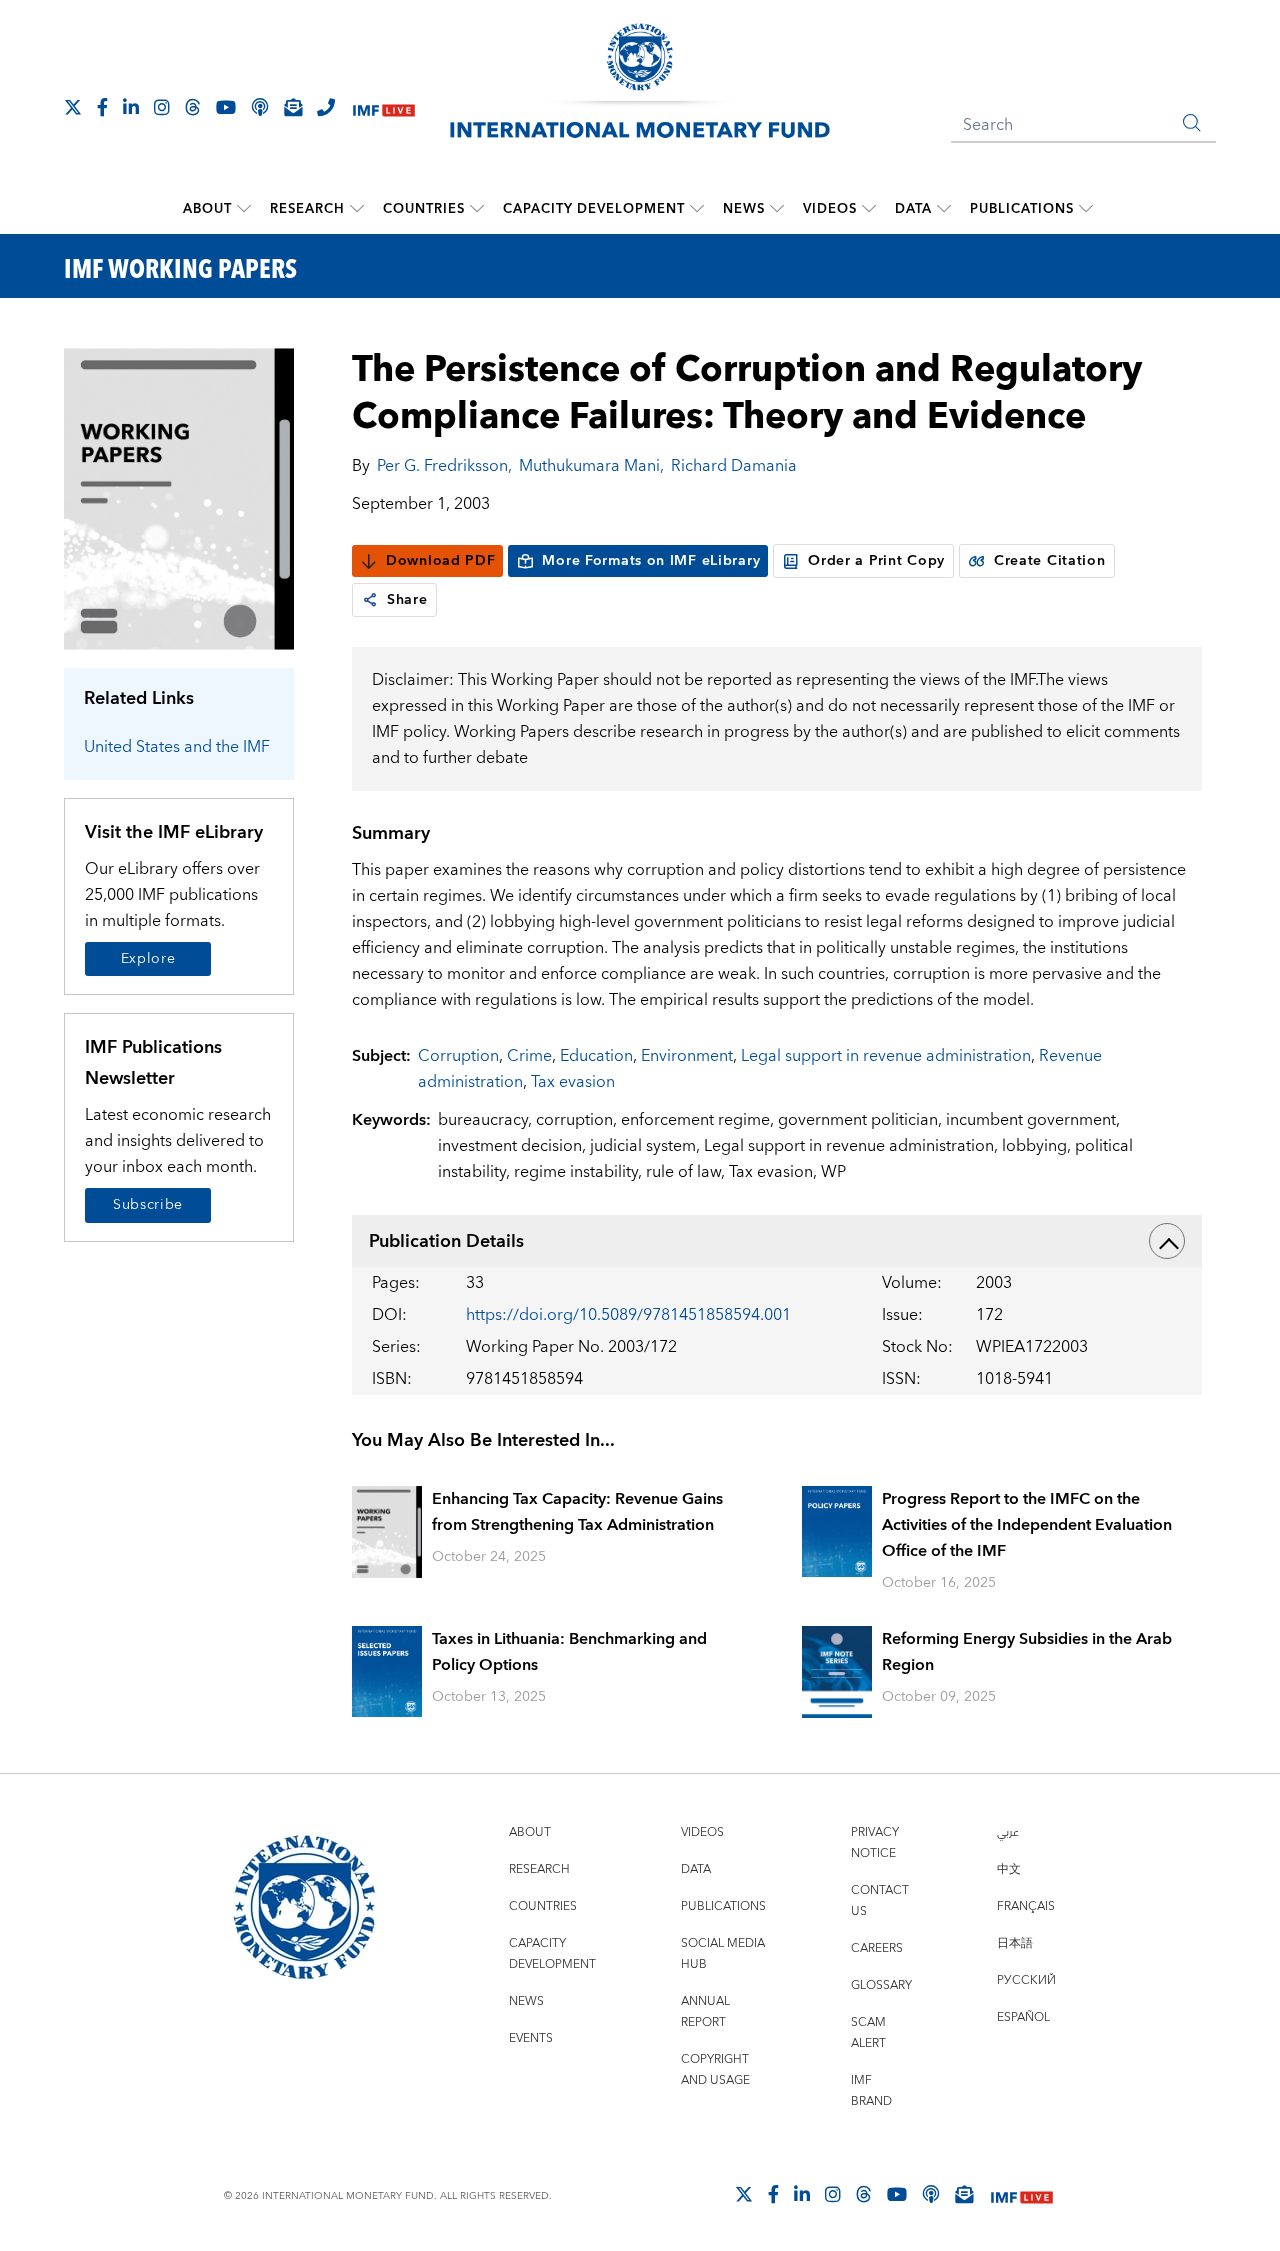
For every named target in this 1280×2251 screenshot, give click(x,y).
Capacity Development (594, 209)
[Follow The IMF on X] (73, 107)
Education (596, 1056)
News (744, 209)
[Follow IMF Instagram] (162, 107)
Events (531, 2038)
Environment (687, 1056)
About (207, 209)
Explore (148, 959)
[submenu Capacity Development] (697, 209)
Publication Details (446, 1241)
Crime (529, 1056)
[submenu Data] (944, 209)
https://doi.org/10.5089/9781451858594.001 (628, 1315)
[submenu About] (244, 209)
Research (307, 209)
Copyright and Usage (715, 2070)
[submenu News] (777, 209)
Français (1026, 1906)
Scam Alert (868, 2033)
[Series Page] (179, 497)
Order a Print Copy (876, 561)
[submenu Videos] (869, 209)
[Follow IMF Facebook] (102, 107)
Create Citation (1050, 561)
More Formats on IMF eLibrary (651, 561)
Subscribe (148, 1205)
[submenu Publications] (1086, 209)
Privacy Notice (875, 1843)
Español (1023, 2017)
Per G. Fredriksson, (444, 466)
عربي (1008, 1832)
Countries (424, 209)
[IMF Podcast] (260, 107)
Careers (877, 1948)
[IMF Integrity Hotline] (326, 107)
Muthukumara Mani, (591, 466)
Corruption (458, 1056)
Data (913, 209)
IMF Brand (871, 2091)
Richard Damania (734, 466)
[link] (370, 600)
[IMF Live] (384, 108)
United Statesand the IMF (177, 747)
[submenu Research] (357, 209)
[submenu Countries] (477, 209)
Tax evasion (573, 1082)
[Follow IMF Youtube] (226, 107)
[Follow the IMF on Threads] (193, 107)
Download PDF (440, 561)
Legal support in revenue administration (886, 1056)
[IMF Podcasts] (931, 2194)
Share (407, 600)
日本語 (1015, 1943)
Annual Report (705, 2012)
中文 (1009, 1869)
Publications (1022, 209)
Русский (1026, 1980)
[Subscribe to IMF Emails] (293, 107)
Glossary (881, 1985)
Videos (830, 209)
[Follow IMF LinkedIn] (131, 107)
